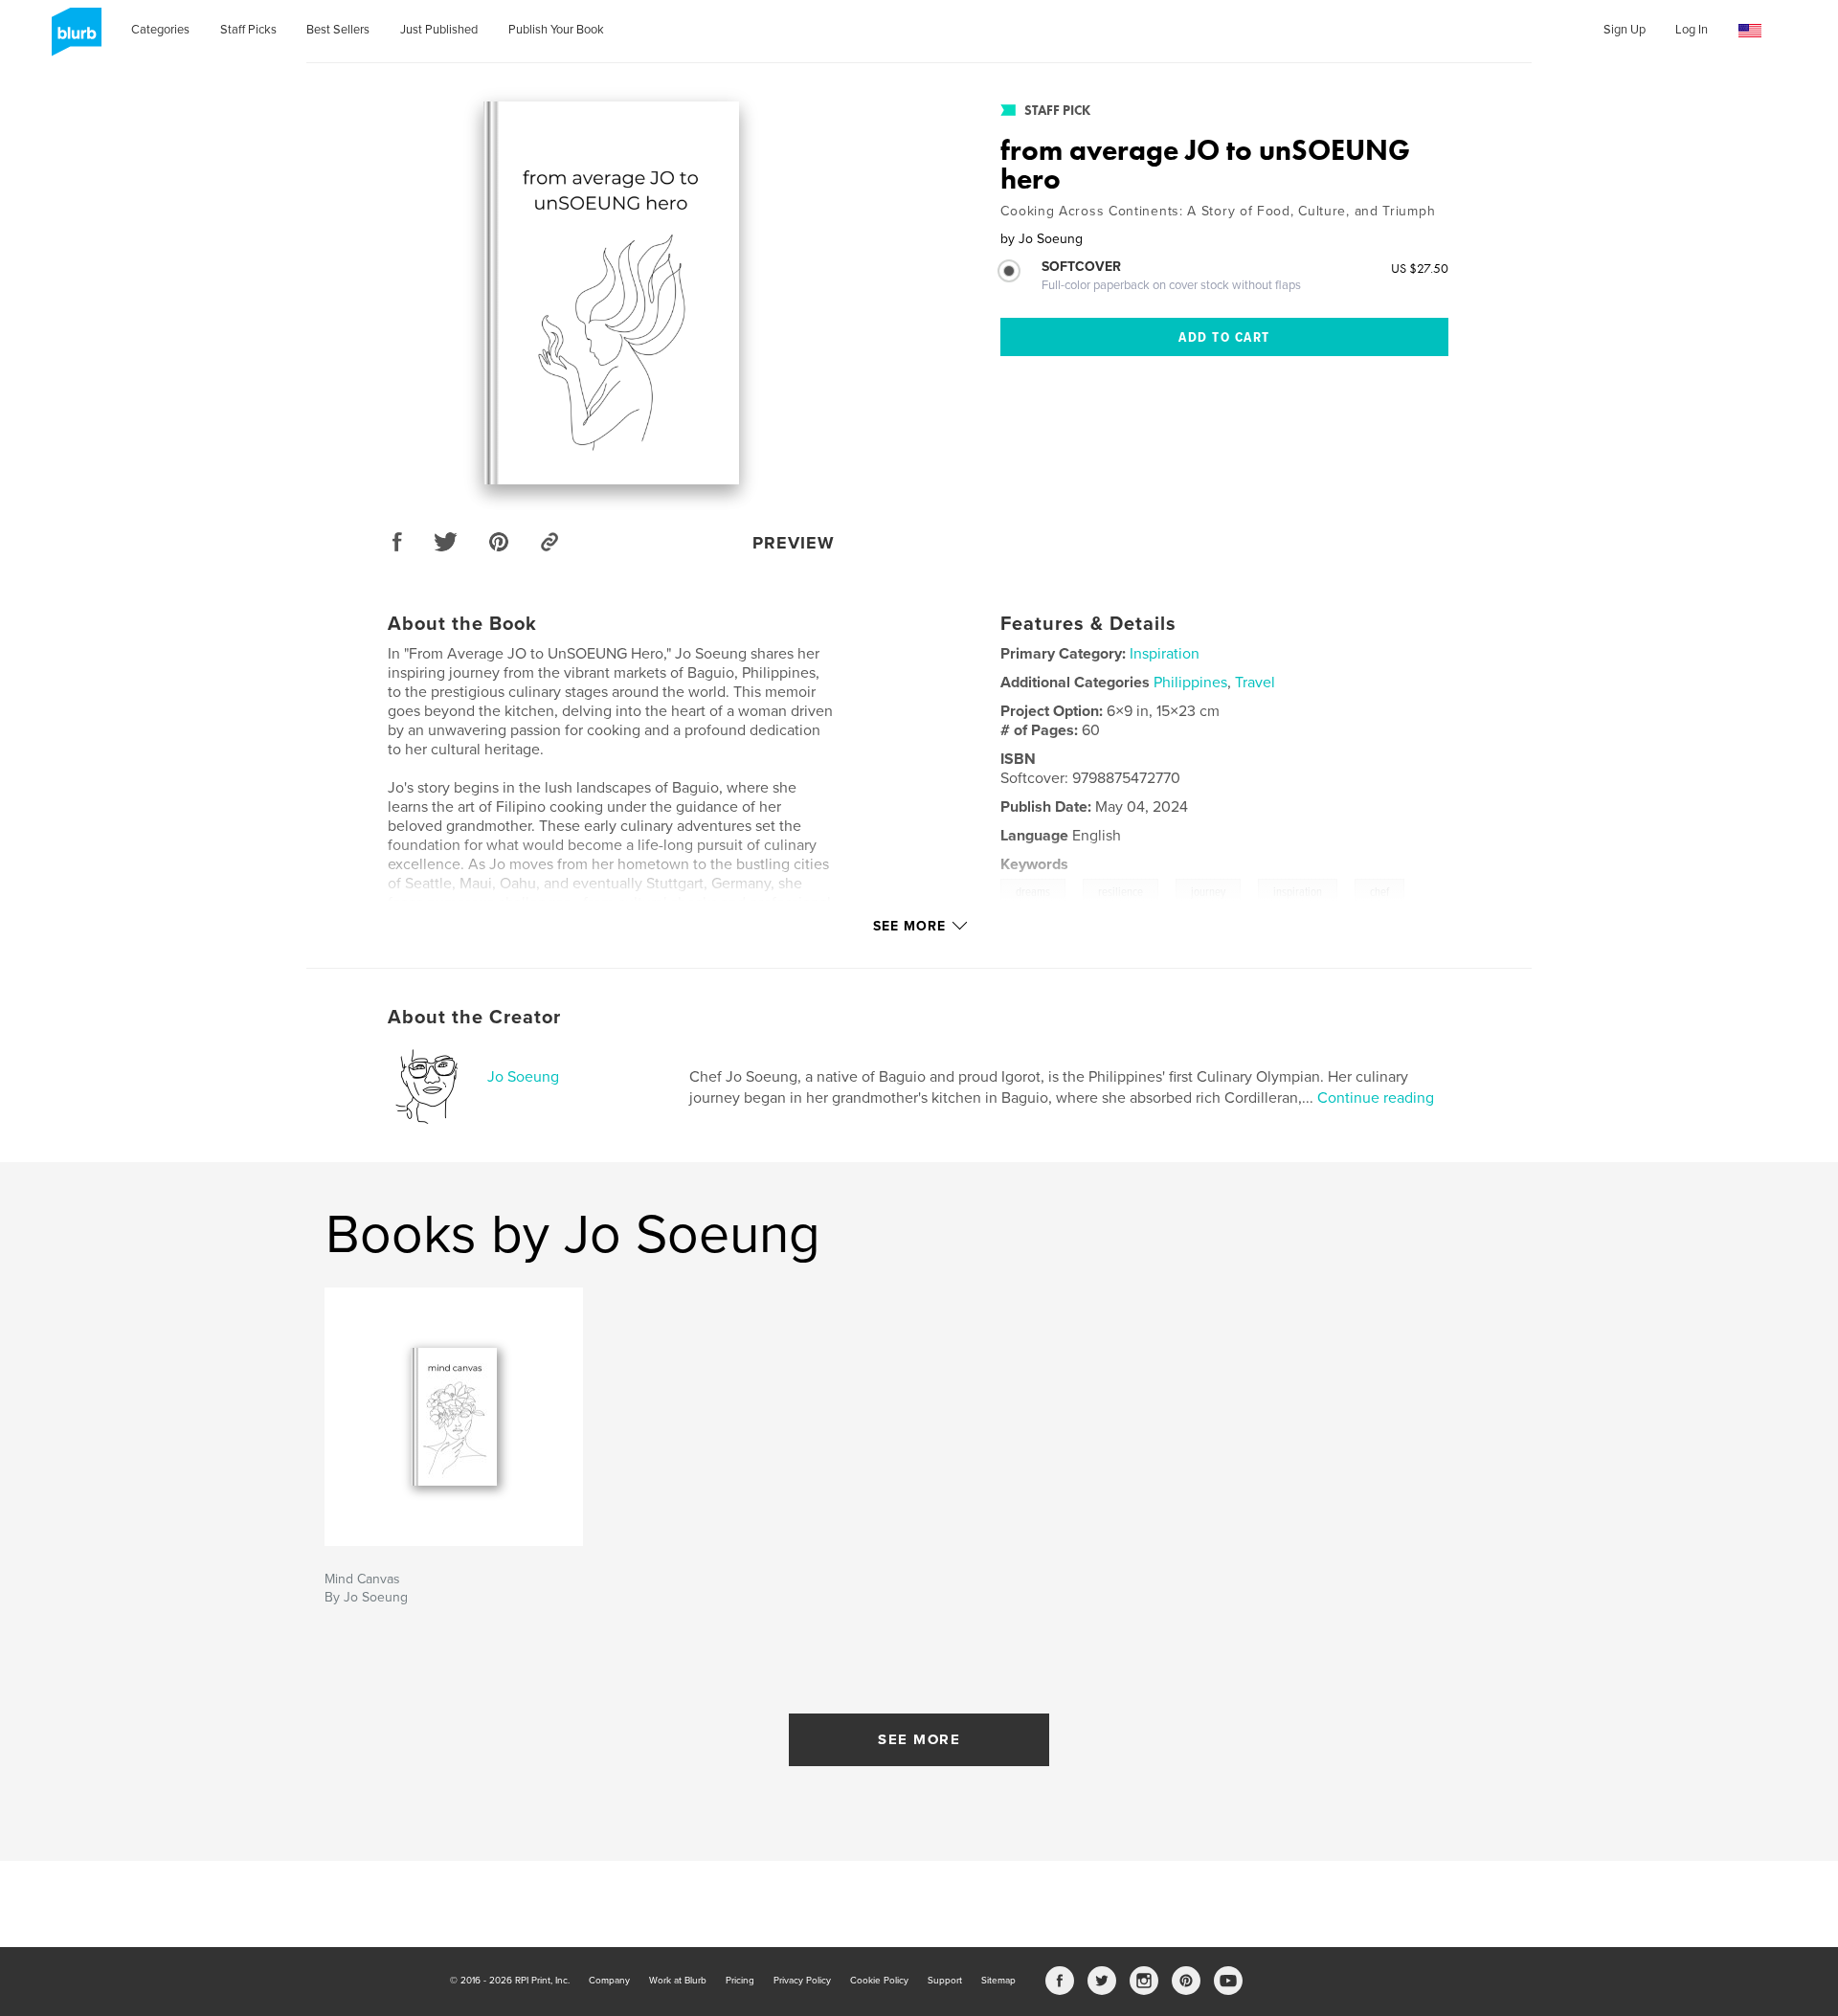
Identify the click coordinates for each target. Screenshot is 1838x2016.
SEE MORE (919, 1739)
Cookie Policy (879, 1981)
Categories (160, 30)
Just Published (439, 30)
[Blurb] (73, 39)
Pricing (740, 1981)
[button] (1750, 31)
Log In (1692, 30)
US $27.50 (1420, 268)
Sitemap (998, 1981)
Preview (794, 543)
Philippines (1190, 683)
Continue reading (1376, 1098)
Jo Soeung (523, 1077)
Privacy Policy (802, 1981)
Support (945, 1981)
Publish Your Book (556, 30)
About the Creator (474, 1018)
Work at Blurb (678, 1981)
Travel (1255, 683)
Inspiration (1165, 654)
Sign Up (1625, 30)
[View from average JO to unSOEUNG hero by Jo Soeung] (611, 293)
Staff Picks (248, 30)
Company (609, 1981)
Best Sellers (338, 30)
